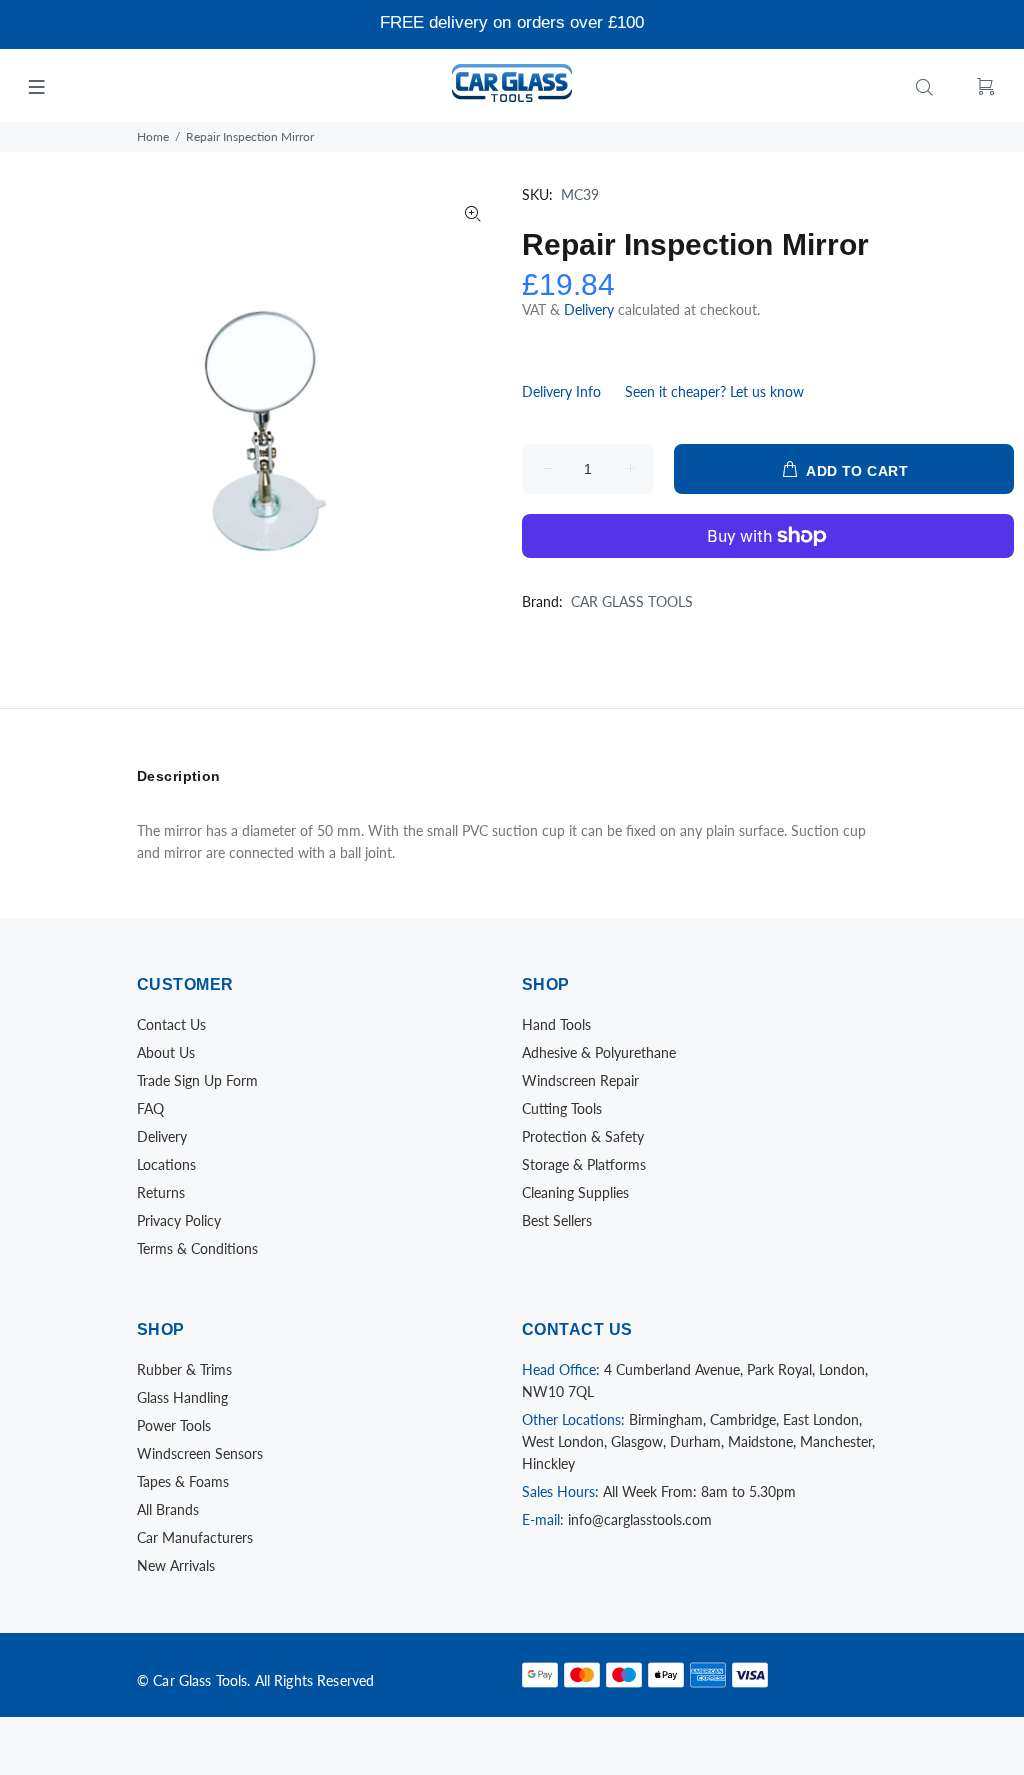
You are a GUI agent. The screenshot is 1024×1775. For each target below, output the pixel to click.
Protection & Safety (583, 1136)
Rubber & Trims (184, 1369)
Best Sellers (557, 1220)
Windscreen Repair (580, 1080)
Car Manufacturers (195, 1537)
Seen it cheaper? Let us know (714, 391)
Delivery (591, 309)
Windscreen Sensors (200, 1453)
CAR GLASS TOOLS (632, 601)
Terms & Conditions (197, 1248)
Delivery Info (561, 391)
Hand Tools (556, 1024)
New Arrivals (176, 1565)
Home (153, 136)
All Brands (168, 1509)
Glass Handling (182, 1397)
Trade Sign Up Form (197, 1080)
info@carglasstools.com (640, 1519)
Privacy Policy (179, 1220)
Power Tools (174, 1425)
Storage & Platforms (584, 1164)
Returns (161, 1192)
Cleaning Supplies (575, 1192)
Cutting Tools (562, 1108)
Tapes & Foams (183, 1481)
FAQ (150, 1108)
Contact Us (171, 1024)
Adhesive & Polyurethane (599, 1052)
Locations (166, 1164)
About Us (166, 1052)
